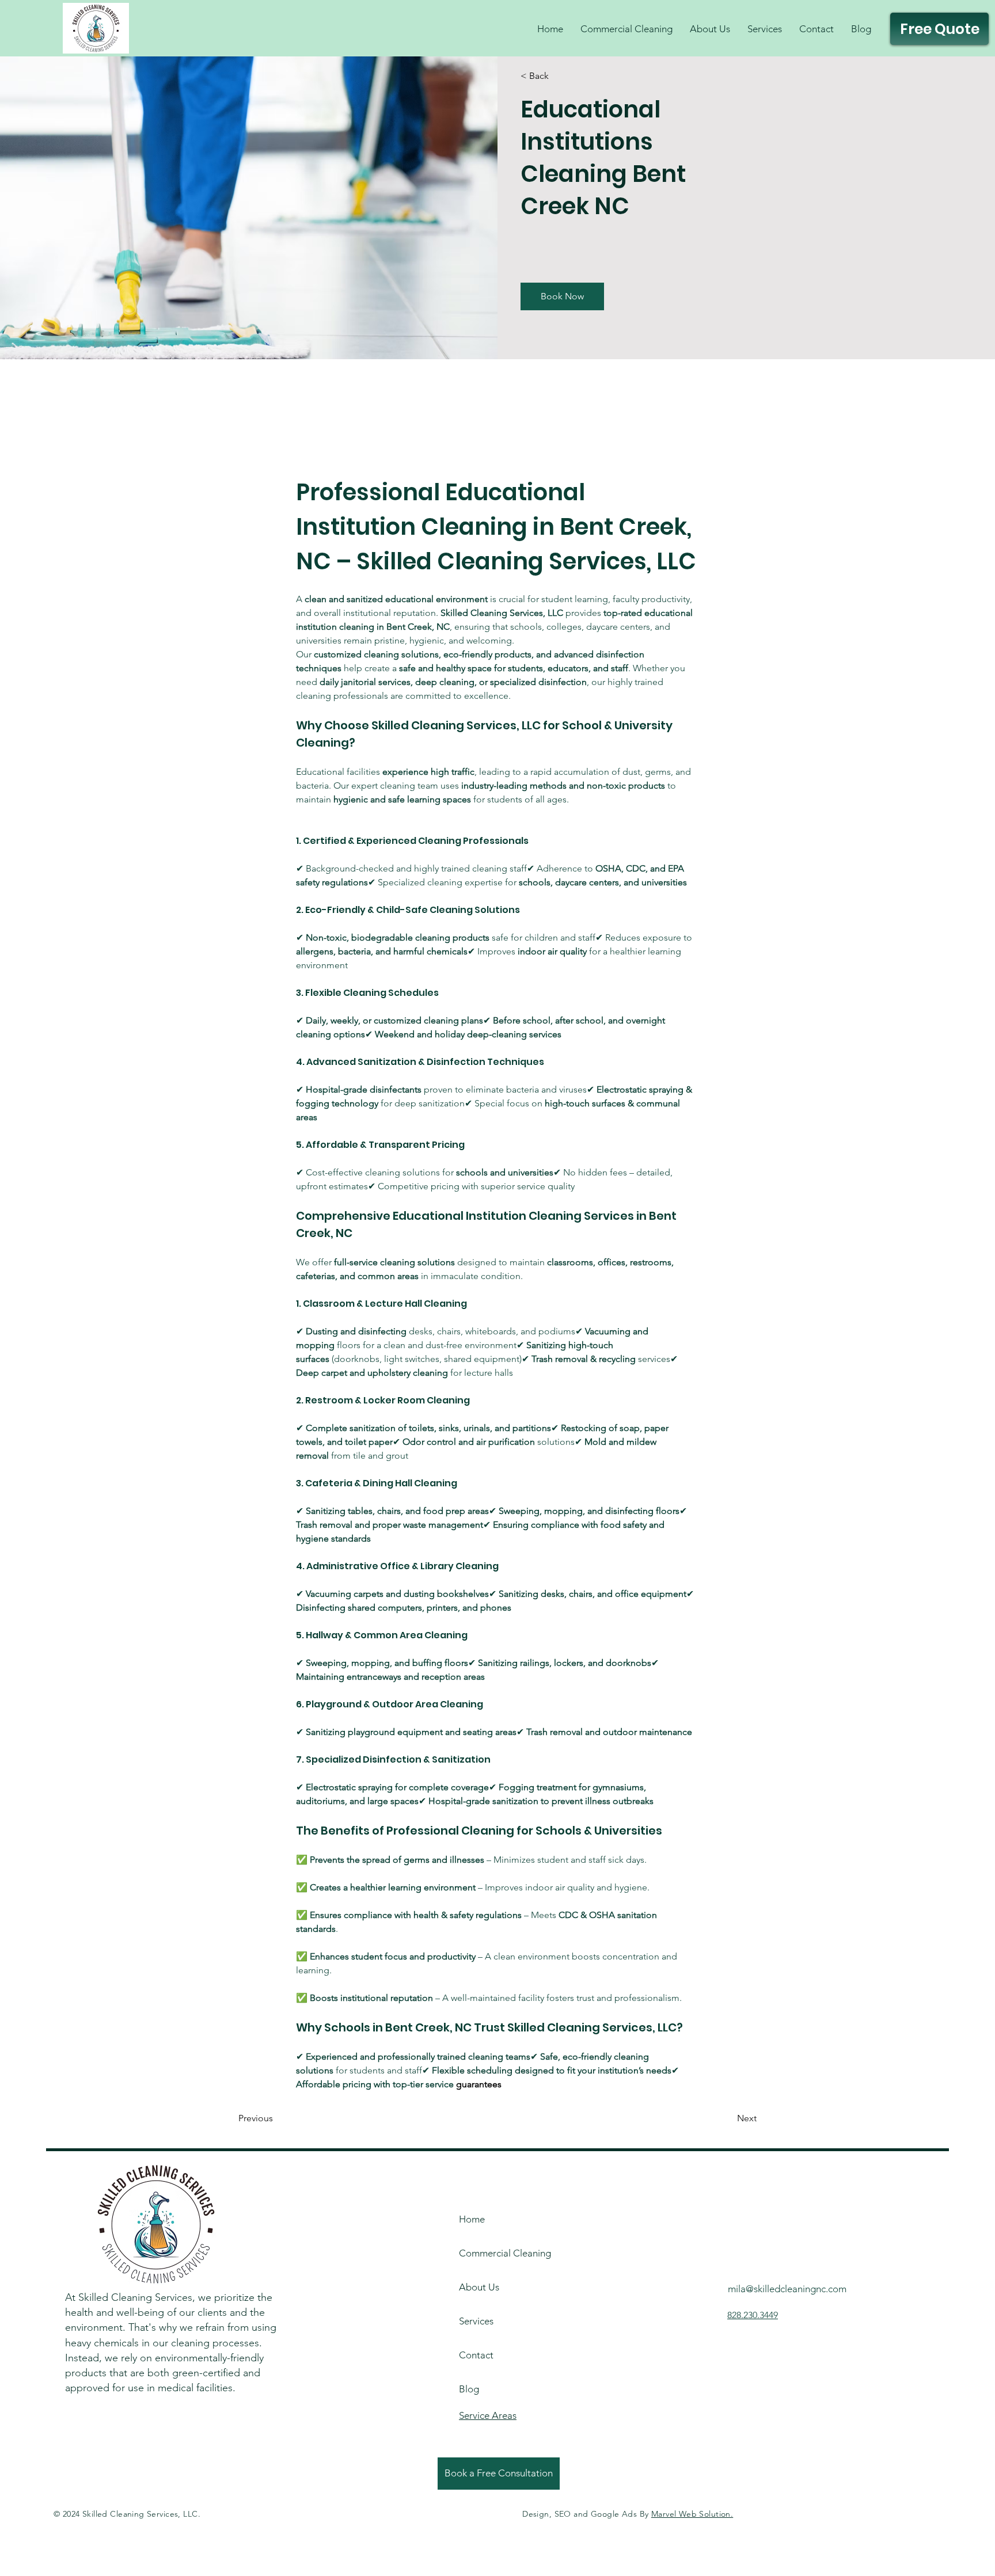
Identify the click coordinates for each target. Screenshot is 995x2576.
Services (476, 2321)
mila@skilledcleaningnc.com (787, 2289)
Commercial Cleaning (491, 2253)
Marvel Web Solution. (692, 2514)
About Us (479, 2287)
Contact (476, 2355)
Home (472, 2219)
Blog (469, 2389)
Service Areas (488, 2415)
